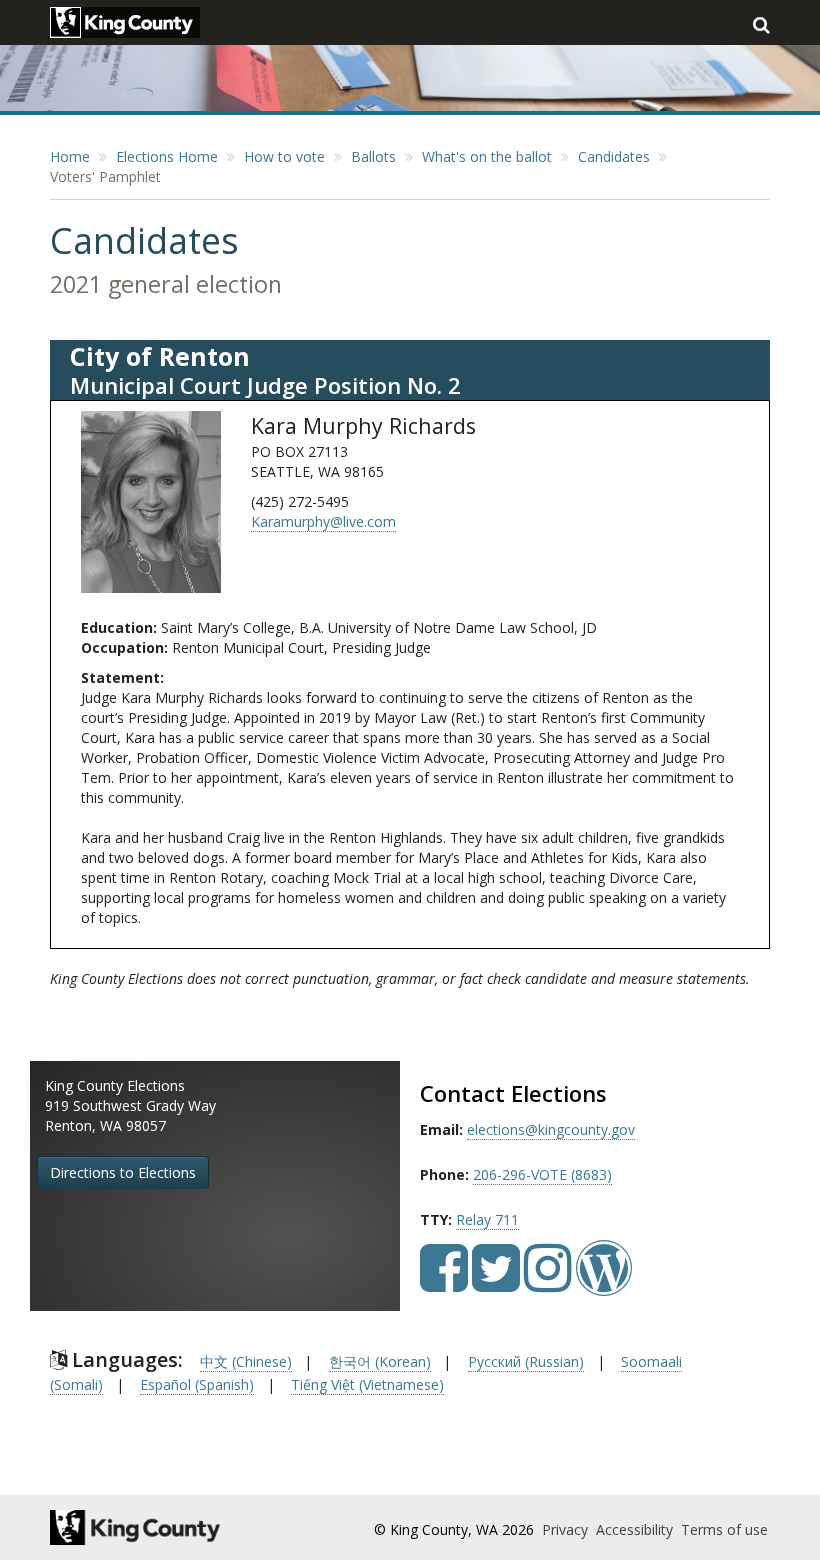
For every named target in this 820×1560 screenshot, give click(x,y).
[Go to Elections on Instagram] (548, 1282)
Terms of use (724, 1529)
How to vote (284, 156)
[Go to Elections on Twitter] (496, 1282)
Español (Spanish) (197, 1384)
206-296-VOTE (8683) (542, 1174)
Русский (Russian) (526, 1361)
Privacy (567, 1529)
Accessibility (636, 1529)
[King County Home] (156, 1527)
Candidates (614, 156)
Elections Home (167, 156)
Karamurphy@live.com (323, 521)
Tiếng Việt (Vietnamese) (367, 1384)
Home (70, 156)
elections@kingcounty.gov (551, 1129)
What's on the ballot (487, 156)
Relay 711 (487, 1219)
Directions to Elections (123, 1172)
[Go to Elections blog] (604, 1282)
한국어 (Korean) (380, 1361)
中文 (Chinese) (246, 1361)
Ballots (373, 156)
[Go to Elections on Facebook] (444, 1282)
